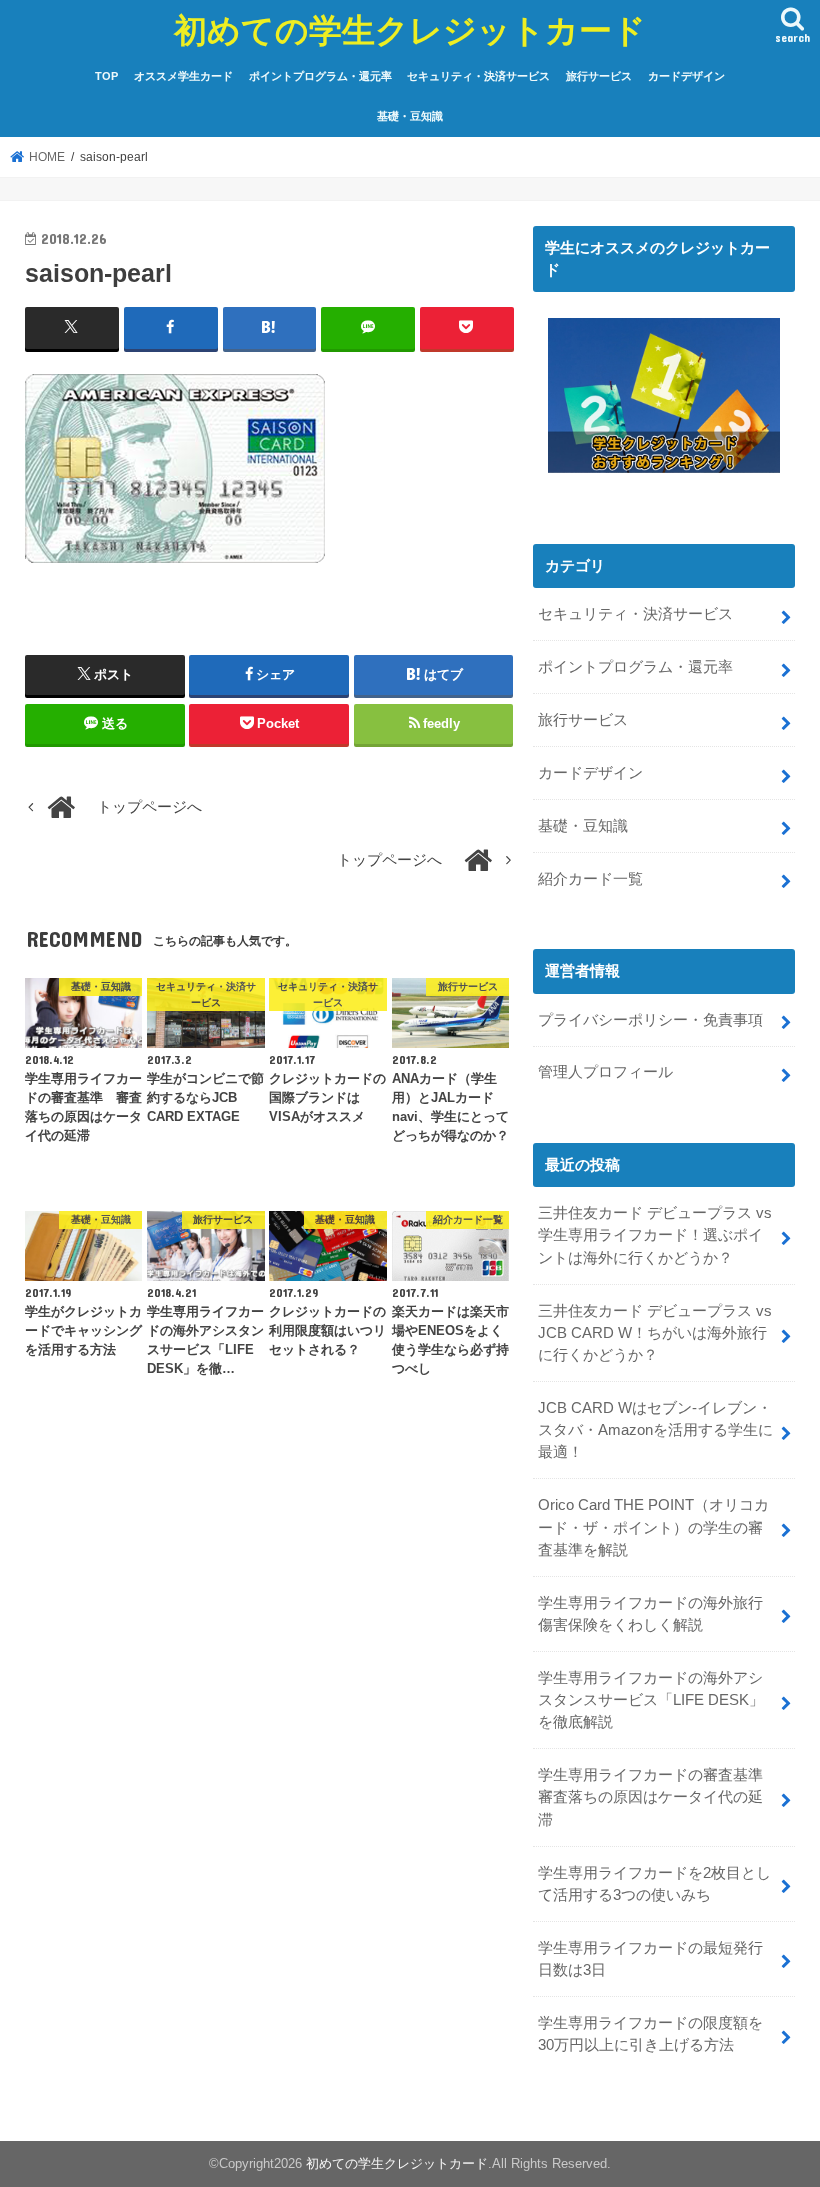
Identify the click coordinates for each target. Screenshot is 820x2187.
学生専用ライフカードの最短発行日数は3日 (650, 1959)
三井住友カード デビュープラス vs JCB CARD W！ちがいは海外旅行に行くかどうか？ (655, 1333)
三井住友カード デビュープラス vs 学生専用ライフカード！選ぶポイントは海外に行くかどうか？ (655, 1235)
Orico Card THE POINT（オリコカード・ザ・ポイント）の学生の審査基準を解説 (653, 1527)
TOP (106, 76)
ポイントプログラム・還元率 (320, 76)
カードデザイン (686, 76)
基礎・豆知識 (410, 116)
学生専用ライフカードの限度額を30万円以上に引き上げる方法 (650, 2034)
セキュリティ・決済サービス (478, 76)
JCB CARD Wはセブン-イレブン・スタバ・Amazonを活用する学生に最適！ (655, 1430)
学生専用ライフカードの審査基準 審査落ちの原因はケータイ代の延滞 (658, 1797)
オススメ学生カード (183, 76)
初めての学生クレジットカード (410, 29)
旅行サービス (599, 76)
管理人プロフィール (605, 1072)
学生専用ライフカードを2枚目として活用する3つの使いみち (654, 1884)
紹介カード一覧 (590, 879)
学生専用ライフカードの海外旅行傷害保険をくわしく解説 (650, 1614)
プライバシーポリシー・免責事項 (650, 1020)
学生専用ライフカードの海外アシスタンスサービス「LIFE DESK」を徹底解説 (651, 1700)
